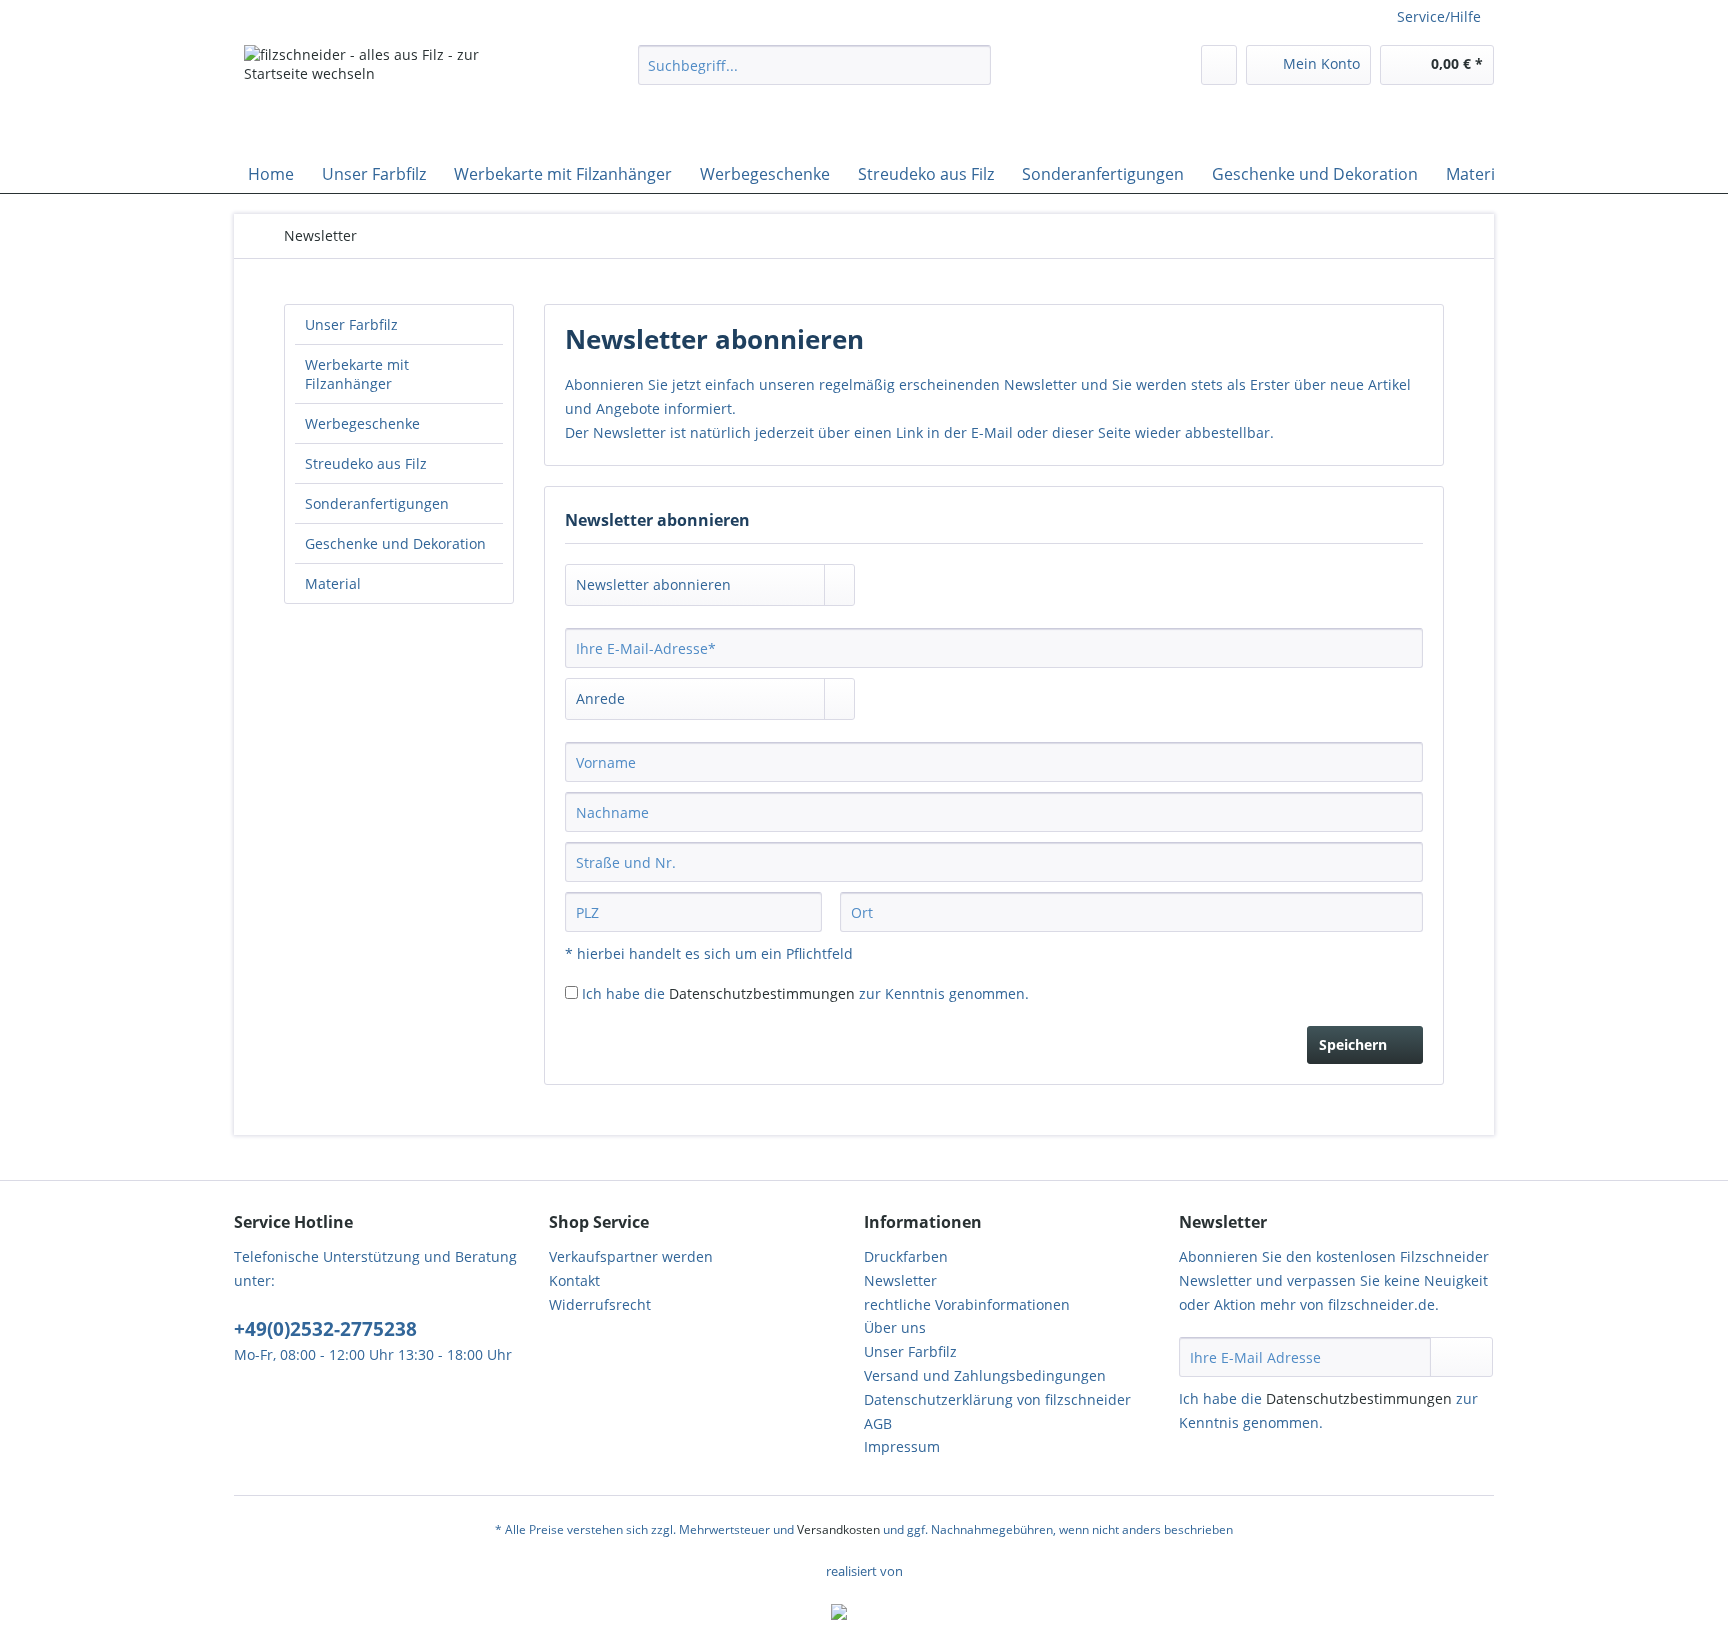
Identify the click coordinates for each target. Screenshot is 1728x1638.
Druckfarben (906, 1256)
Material (333, 583)
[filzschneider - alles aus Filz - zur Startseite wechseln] (395, 95)
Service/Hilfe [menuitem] (1439, 16)
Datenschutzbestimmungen (762, 993)
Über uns (895, 1327)
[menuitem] (814, 74)
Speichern (1353, 1044)
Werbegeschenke (362, 423)
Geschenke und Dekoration (395, 543)
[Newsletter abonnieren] (1461, 1357)
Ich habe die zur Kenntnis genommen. (805, 993)
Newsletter (900, 1280)
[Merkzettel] (1219, 65)
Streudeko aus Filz (366, 463)
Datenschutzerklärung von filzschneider (997, 1399)
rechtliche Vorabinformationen (967, 1304)
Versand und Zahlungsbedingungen (985, 1375)
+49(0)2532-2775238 (325, 1329)
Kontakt (574, 1280)
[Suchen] (972, 65)
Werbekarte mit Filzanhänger (357, 374)
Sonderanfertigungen (377, 503)
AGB (878, 1423)
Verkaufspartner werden (631, 1256)
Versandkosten (838, 1529)
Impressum (902, 1446)
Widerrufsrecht (600, 1304)
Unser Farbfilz (351, 324)
